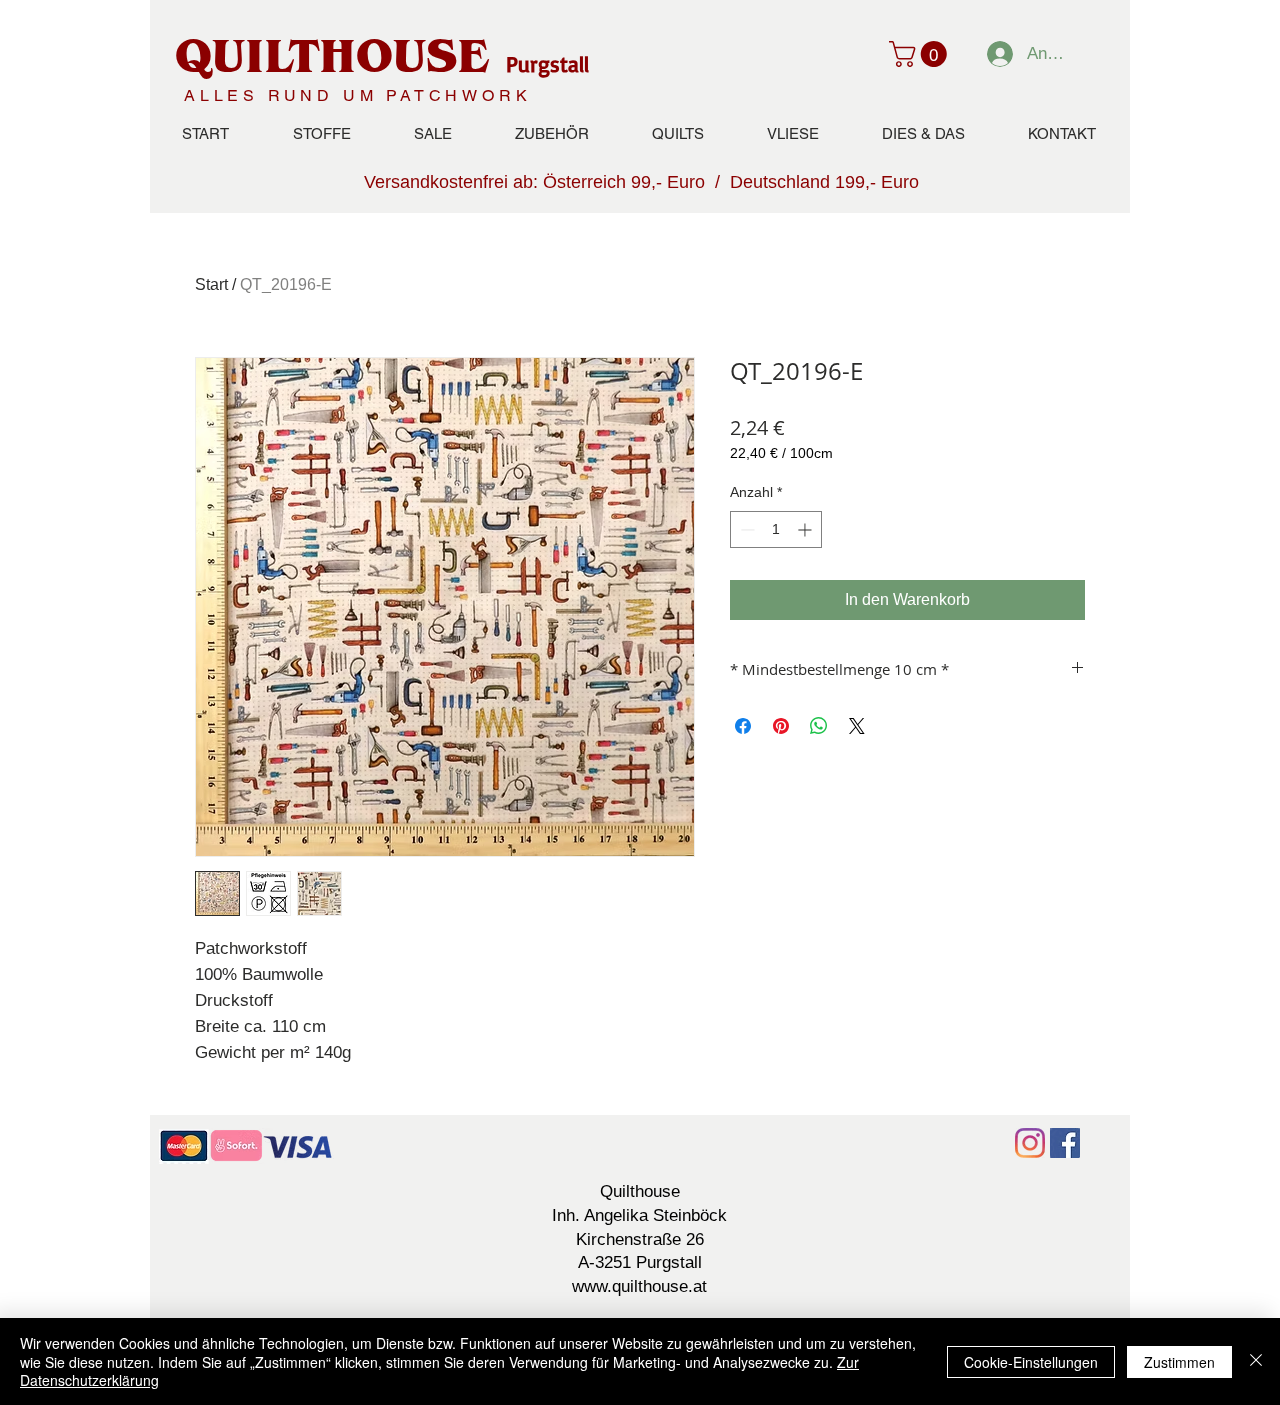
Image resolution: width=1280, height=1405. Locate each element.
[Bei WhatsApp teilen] (819, 726)
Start (211, 284)
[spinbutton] (776, 529)
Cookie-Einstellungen (1031, 1362)
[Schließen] (1256, 1361)
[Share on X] (857, 726)
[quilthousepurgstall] (1065, 1143)
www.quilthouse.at (639, 1286)
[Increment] (806, 529)
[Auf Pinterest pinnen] (781, 726)
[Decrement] (745, 529)
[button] (921, 54)
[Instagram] (1030, 1143)
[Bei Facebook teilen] (743, 726)
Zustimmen (1179, 1362)
